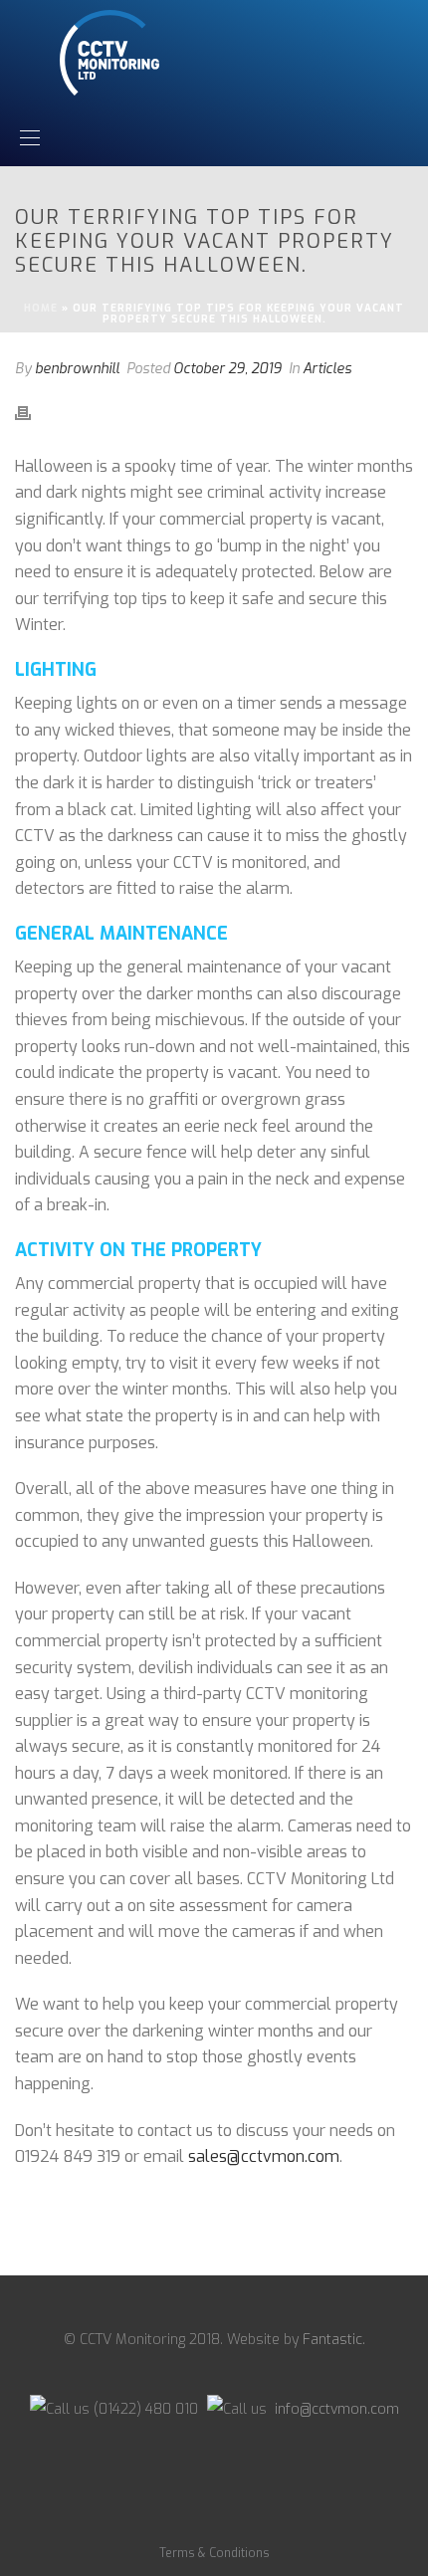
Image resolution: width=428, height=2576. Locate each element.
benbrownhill (77, 369)
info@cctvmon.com (335, 2409)
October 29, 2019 (227, 369)
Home (41, 308)
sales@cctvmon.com (264, 2156)
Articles (327, 369)
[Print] (33, 413)
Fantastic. (334, 2340)
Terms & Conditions (214, 2553)
